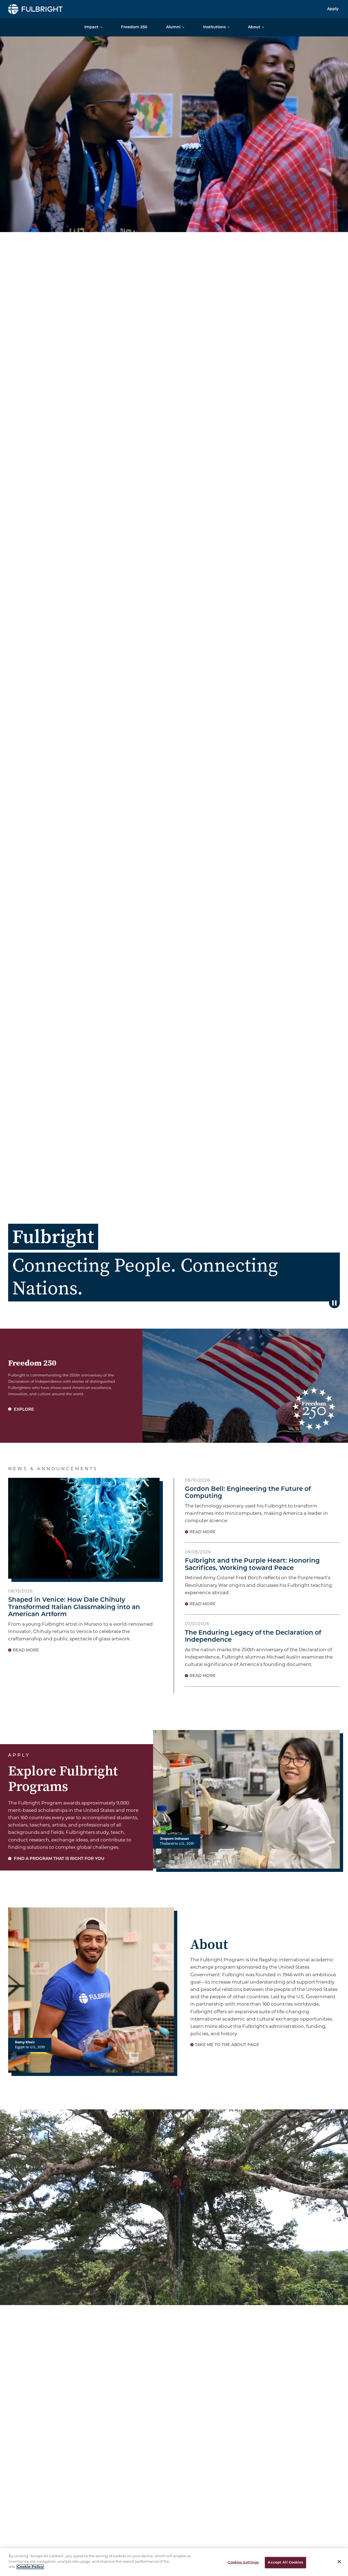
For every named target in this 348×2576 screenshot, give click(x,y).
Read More (26, 1651)
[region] (174, 2562)
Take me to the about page (227, 2045)
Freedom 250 (134, 27)
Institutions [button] (214, 27)
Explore (23, 1410)
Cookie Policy (30, 2567)
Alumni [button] (173, 27)
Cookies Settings (243, 2563)
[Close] (339, 2562)
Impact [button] (91, 27)
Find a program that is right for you (59, 1859)
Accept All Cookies (285, 2563)
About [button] (254, 27)
